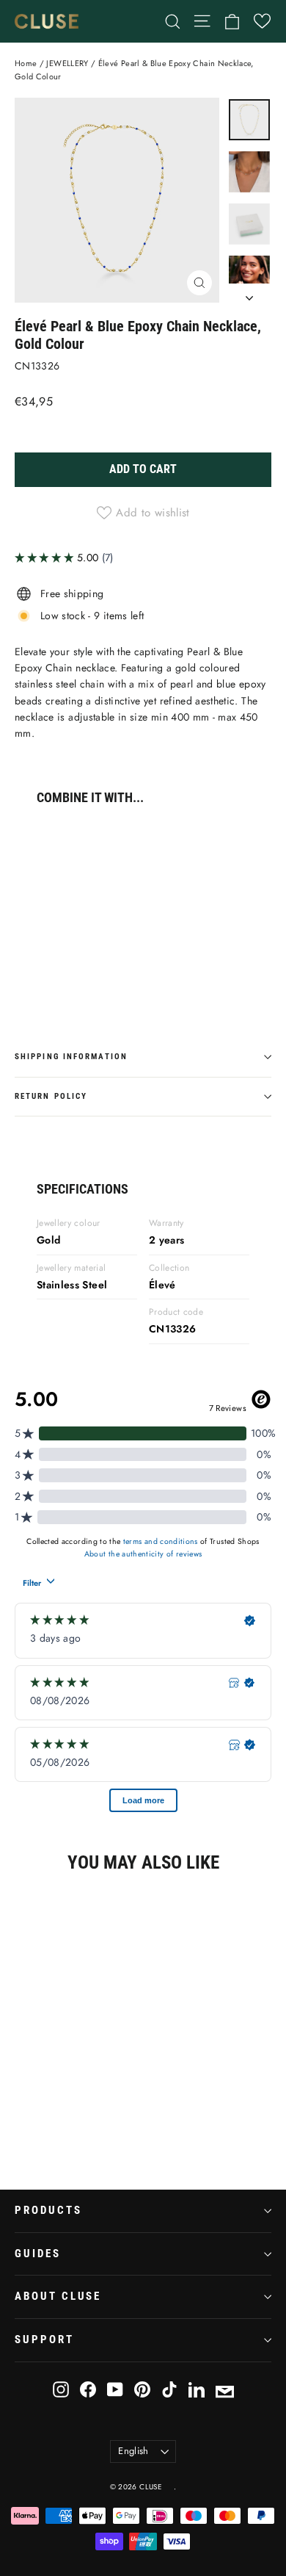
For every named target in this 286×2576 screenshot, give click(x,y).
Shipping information (71, 1057)
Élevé (162, 1285)
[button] (262, 21)
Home (26, 63)
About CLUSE (58, 2296)
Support (44, 2339)
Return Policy (51, 1096)
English (133, 2451)
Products (48, 2210)
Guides (38, 2254)
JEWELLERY (67, 63)
